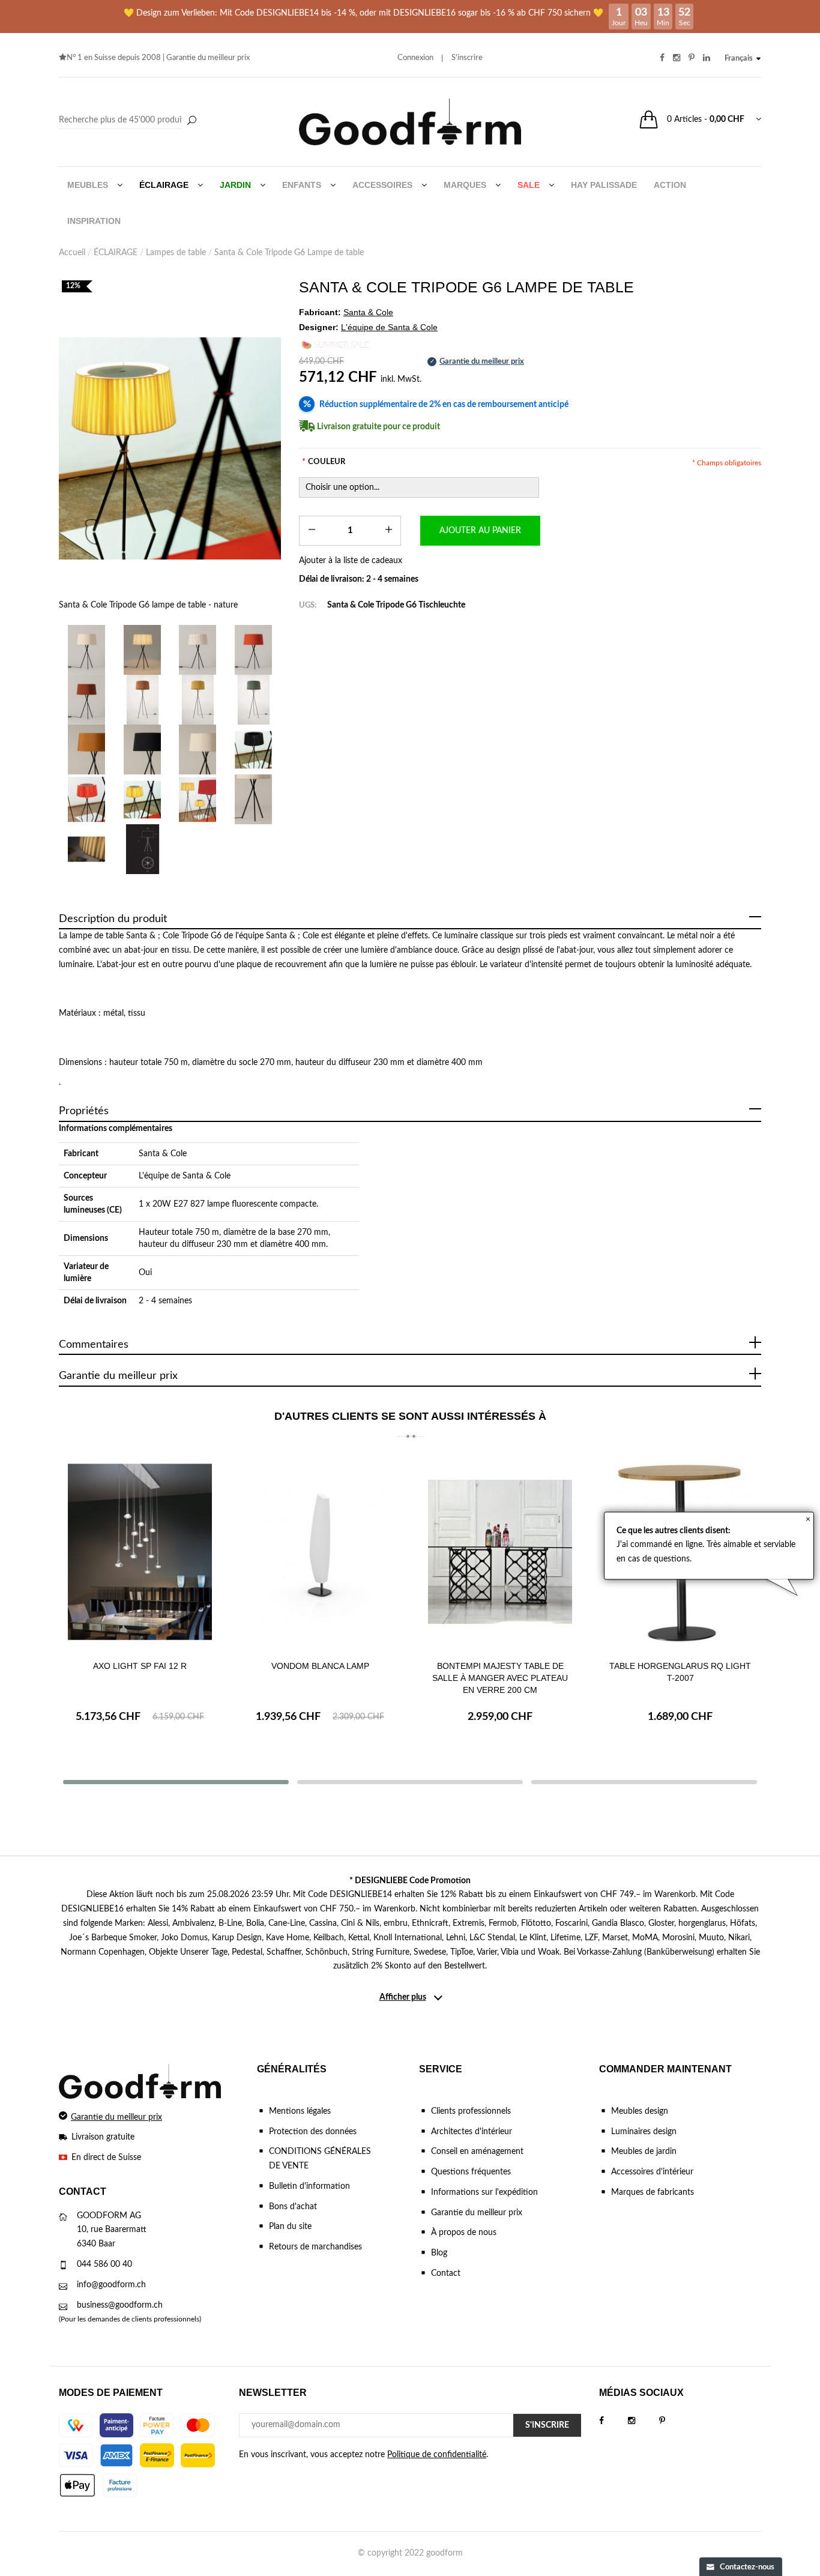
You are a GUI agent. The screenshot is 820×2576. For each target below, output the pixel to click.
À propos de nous (464, 2233)
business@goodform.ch (120, 2305)
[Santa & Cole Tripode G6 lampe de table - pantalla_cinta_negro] (143, 750)
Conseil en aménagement (477, 2152)
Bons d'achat (293, 2207)
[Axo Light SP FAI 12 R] (140, 1552)
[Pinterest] (674, 2421)
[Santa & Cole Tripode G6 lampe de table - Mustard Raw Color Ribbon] (198, 700)
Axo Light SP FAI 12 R (140, 1666)
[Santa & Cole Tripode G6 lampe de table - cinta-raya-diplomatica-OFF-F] (198, 650)
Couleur (324, 462)
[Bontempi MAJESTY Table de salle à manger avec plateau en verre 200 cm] (500, 1552)
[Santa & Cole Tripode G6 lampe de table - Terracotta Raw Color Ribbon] (143, 700)
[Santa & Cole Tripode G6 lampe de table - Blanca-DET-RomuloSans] (87, 849)
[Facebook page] (613, 2421)
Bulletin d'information (309, 2186)
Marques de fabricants (653, 2192)
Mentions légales (300, 2111)
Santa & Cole (163, 1154)
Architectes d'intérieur (472, 2132)
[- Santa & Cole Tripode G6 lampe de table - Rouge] (87, 799)
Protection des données (313, 2132)
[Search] (129, 121)
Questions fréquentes (471, 2172)
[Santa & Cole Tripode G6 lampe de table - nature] (170, 448)
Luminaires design (644, 2132)
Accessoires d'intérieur (652, 2172)
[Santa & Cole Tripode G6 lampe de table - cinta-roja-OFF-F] (254, 650)
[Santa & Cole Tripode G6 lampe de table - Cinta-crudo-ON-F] (143, 650)
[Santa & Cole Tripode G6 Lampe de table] (198, 799)
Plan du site (290, 2227)
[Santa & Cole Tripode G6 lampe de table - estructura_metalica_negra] (254, 799)
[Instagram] (644, 2421)
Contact (446, 2273)
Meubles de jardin (644, 2152)
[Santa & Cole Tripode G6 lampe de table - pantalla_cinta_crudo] (198, 750)
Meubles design (640, 2111)
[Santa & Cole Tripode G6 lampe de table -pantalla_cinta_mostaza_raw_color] (87, 750)
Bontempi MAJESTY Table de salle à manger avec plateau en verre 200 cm (500, 1678)
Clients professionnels (471, 2111)
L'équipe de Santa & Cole (185, 1176)
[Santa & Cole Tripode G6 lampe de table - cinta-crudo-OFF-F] (87, 650)
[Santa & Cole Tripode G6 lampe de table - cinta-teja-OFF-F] (87, 700)
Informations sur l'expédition (484, 2192)
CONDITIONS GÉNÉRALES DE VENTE (320, 2159)
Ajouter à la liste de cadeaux (351, 561)
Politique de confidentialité (437, 2455)
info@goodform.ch (111, 2285)
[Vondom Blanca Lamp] (320, 1552)
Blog (439, 2253)
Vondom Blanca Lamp (320, 1666)
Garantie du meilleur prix (208, 58)
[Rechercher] (191, 121)
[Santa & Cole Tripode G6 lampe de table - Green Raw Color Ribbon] (254, 700)
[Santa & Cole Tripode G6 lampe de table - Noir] (254, 750)
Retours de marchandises (315, 2247)
